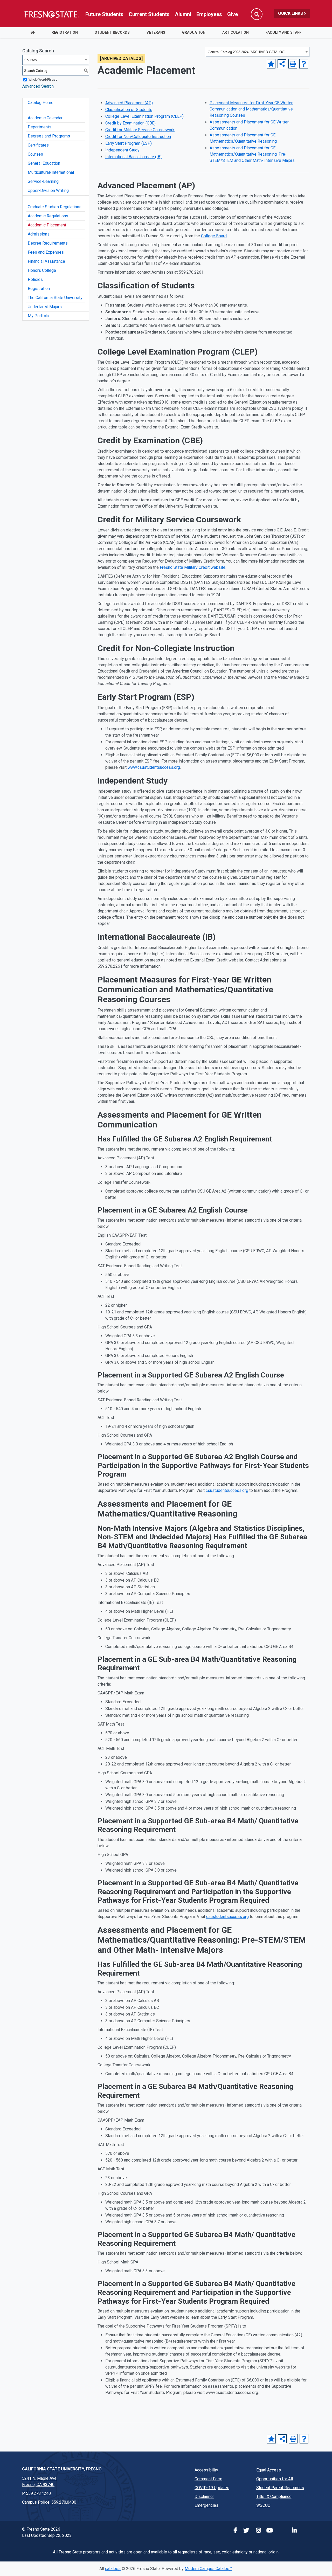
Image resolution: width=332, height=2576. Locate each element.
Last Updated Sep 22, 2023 (47, 2535)
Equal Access (269, 2470)
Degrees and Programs (49, 136)
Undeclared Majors (45, 307)
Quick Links (291, 13)
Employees (209, 14)
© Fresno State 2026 (41, 2529)
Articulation (236, 32)
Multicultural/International (51, 172)
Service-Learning (43, 181)
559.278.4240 (38, 2493)
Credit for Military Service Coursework (140, 130)
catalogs (113, 2569)
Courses (35, 154)
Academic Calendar (45, 118)
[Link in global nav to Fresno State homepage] (51, 14)
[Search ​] (257, 14)
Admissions (39, 234)
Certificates (38, 145)
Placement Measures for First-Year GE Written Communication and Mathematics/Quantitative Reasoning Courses (251, 109)
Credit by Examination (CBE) (130, 123)
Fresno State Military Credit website (193, 567)
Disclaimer (204, 2497)
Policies (35, 279)
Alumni (183, 14)
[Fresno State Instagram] (257, 2531)
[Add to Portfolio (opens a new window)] (271, 64)
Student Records (112, 32)
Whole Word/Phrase (43, 80)
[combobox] (258, 52)
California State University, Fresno (62, 2469)
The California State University (55, 298)
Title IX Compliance (274, 2497)
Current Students (149, 14)
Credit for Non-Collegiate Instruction (138, 137)
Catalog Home (41, 103)
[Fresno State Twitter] (245, 2531)
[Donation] (305, 2531)
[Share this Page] (282, 64)
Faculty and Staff (283, 32)
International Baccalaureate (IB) (133, 157)
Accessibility (206, 2470)
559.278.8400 (64, 2502)
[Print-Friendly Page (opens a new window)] (293, 64)
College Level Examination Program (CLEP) (144, 116)
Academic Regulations (48, 216)
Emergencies (206, 2505)
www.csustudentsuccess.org (154, 767)
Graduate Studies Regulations (55, 207)
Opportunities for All (275, 2479)
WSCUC (263, 2505)
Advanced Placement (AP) (129, 103)
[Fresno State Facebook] (233, 2531)
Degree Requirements (48, 243)
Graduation (194, 32)
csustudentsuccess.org (227, 1490)
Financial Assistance (46, 261)
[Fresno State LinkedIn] (293, 2531)
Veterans (156, 32)
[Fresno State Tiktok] (281, 2531)
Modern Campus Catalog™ (208, 2569)
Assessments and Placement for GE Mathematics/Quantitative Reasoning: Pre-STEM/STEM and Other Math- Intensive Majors (252, 154)
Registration (65, 32)
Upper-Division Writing (48, 191)
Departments (40, 127)
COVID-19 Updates (212, 2488)
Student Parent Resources (280, 2488)
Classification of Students (129, 110)
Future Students (104, 14)
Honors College (42, 270)
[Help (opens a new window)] (304, 64)
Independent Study (122, 150)
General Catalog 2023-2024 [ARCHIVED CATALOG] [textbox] (247, 52)
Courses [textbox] (31, 60)
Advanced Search (38, 86)
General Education (44, 163)
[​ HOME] (33, 33)
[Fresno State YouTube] (269, 2531)
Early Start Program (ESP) (129, 143)
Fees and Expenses (46, 252)
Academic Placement (47, 225)
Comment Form (208, 2479)
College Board (214, 236)
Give (233, 14)
